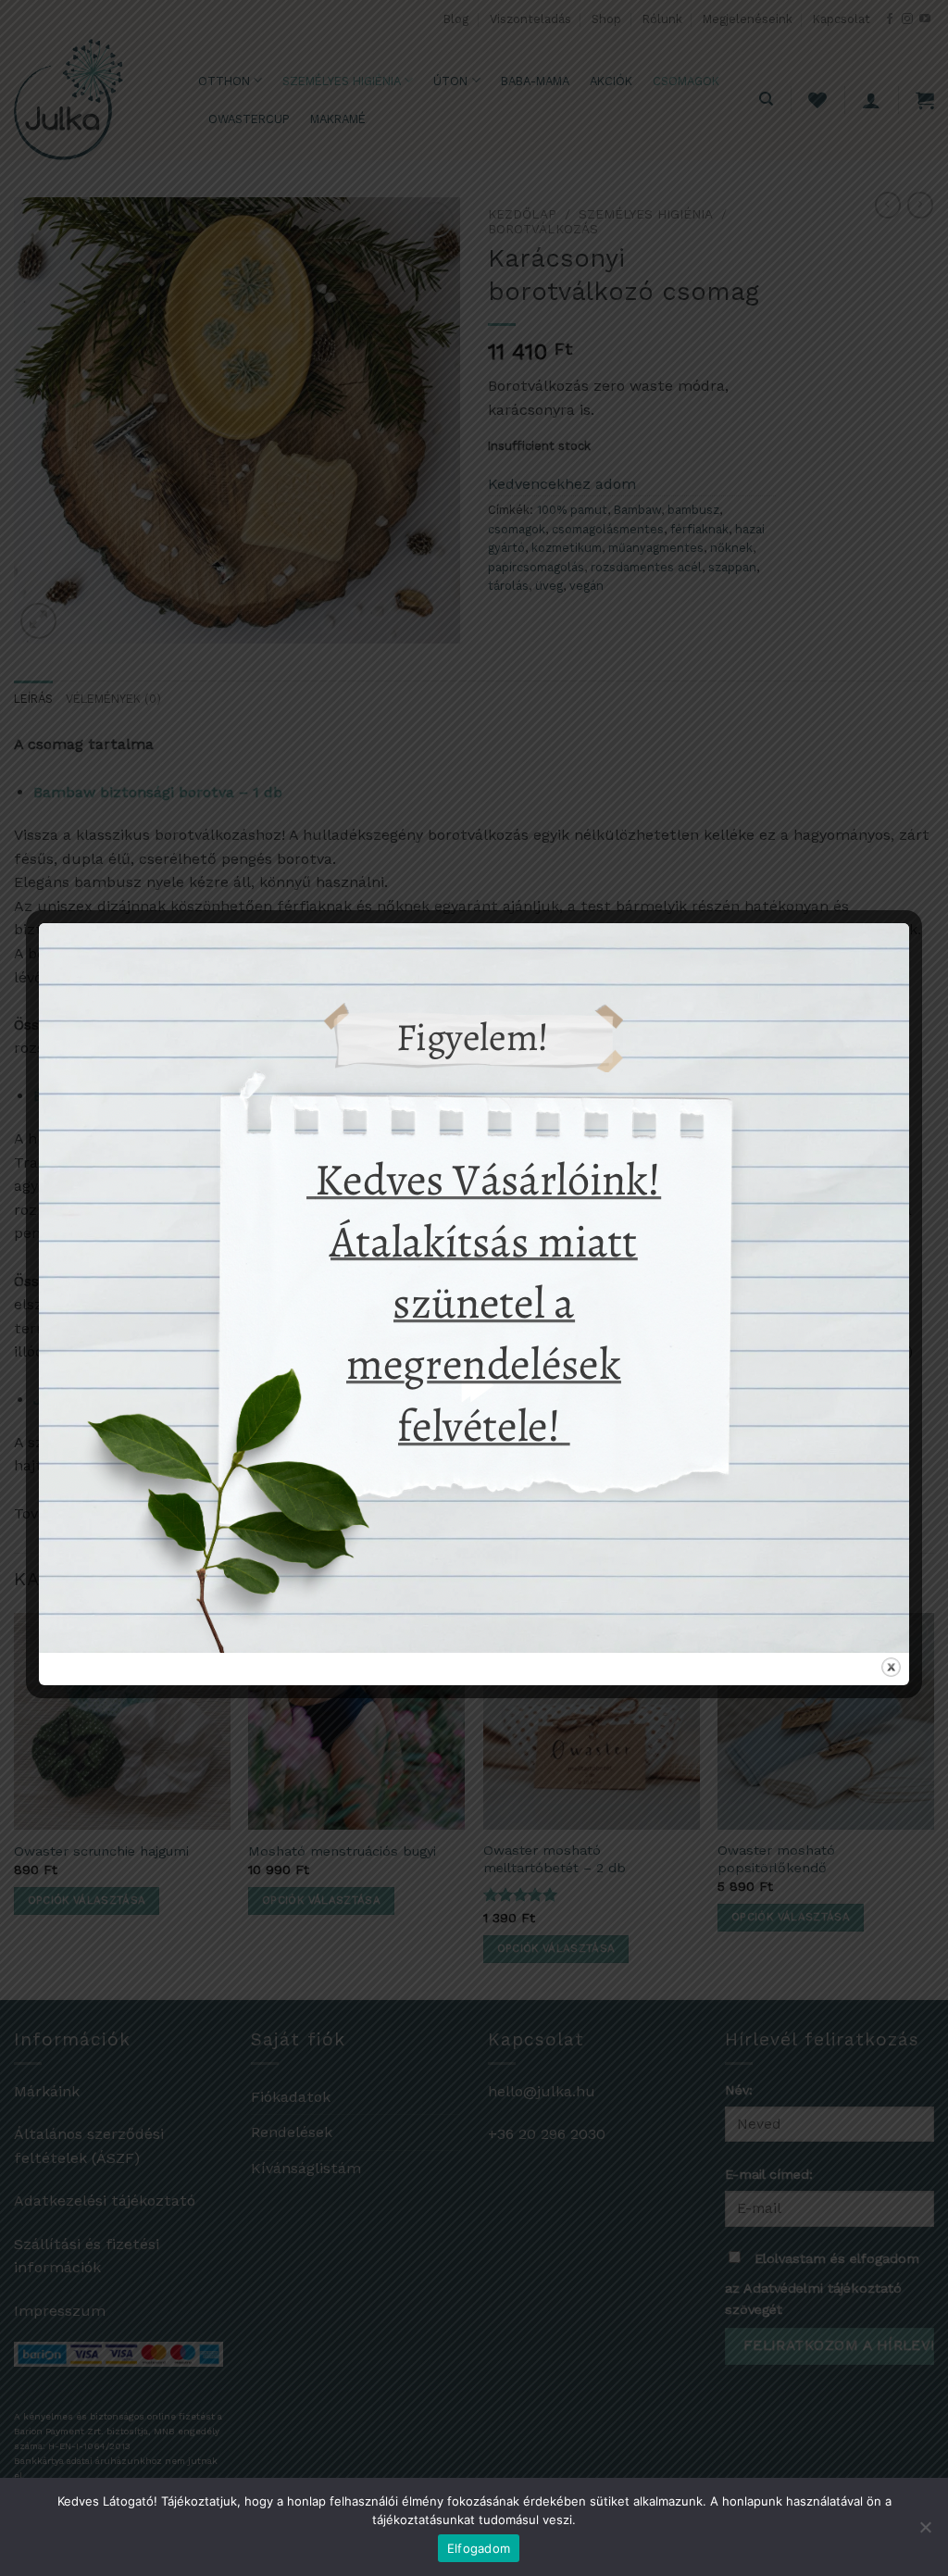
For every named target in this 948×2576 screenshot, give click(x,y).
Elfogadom (479, 2548)
